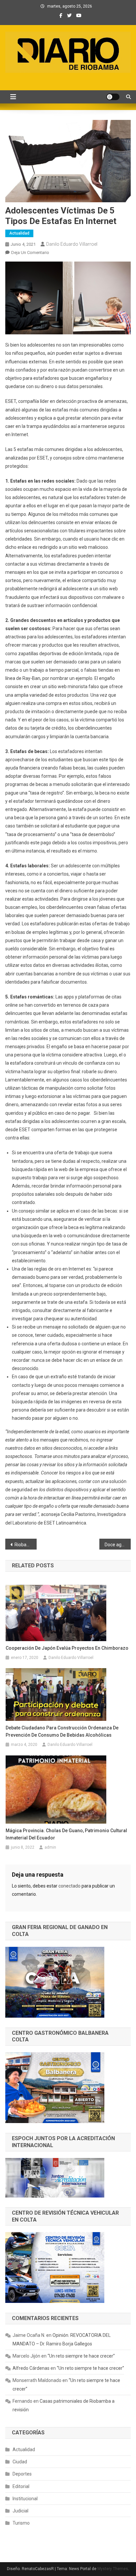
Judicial (20, 2511)
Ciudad (20, 2462)
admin (50, 1847)
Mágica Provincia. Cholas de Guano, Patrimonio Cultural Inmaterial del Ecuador (66, 1834)
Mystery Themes (113, 2569)
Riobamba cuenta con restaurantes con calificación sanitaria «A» (26, 1545)
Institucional (25, 2499)
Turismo (21, 2523)
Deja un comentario (30, 252)
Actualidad (19, 233)
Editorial (21, 2486)
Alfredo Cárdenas (31, 2368)
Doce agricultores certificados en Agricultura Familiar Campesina (118, 1545)
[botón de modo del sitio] (113, 97)
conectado (69, 1886)
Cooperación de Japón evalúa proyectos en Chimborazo (67, 1648)
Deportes (22, 2474)
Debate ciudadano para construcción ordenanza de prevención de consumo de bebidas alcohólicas (62, 1731)
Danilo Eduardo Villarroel (72, 244)
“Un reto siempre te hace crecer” (81, 2356)
